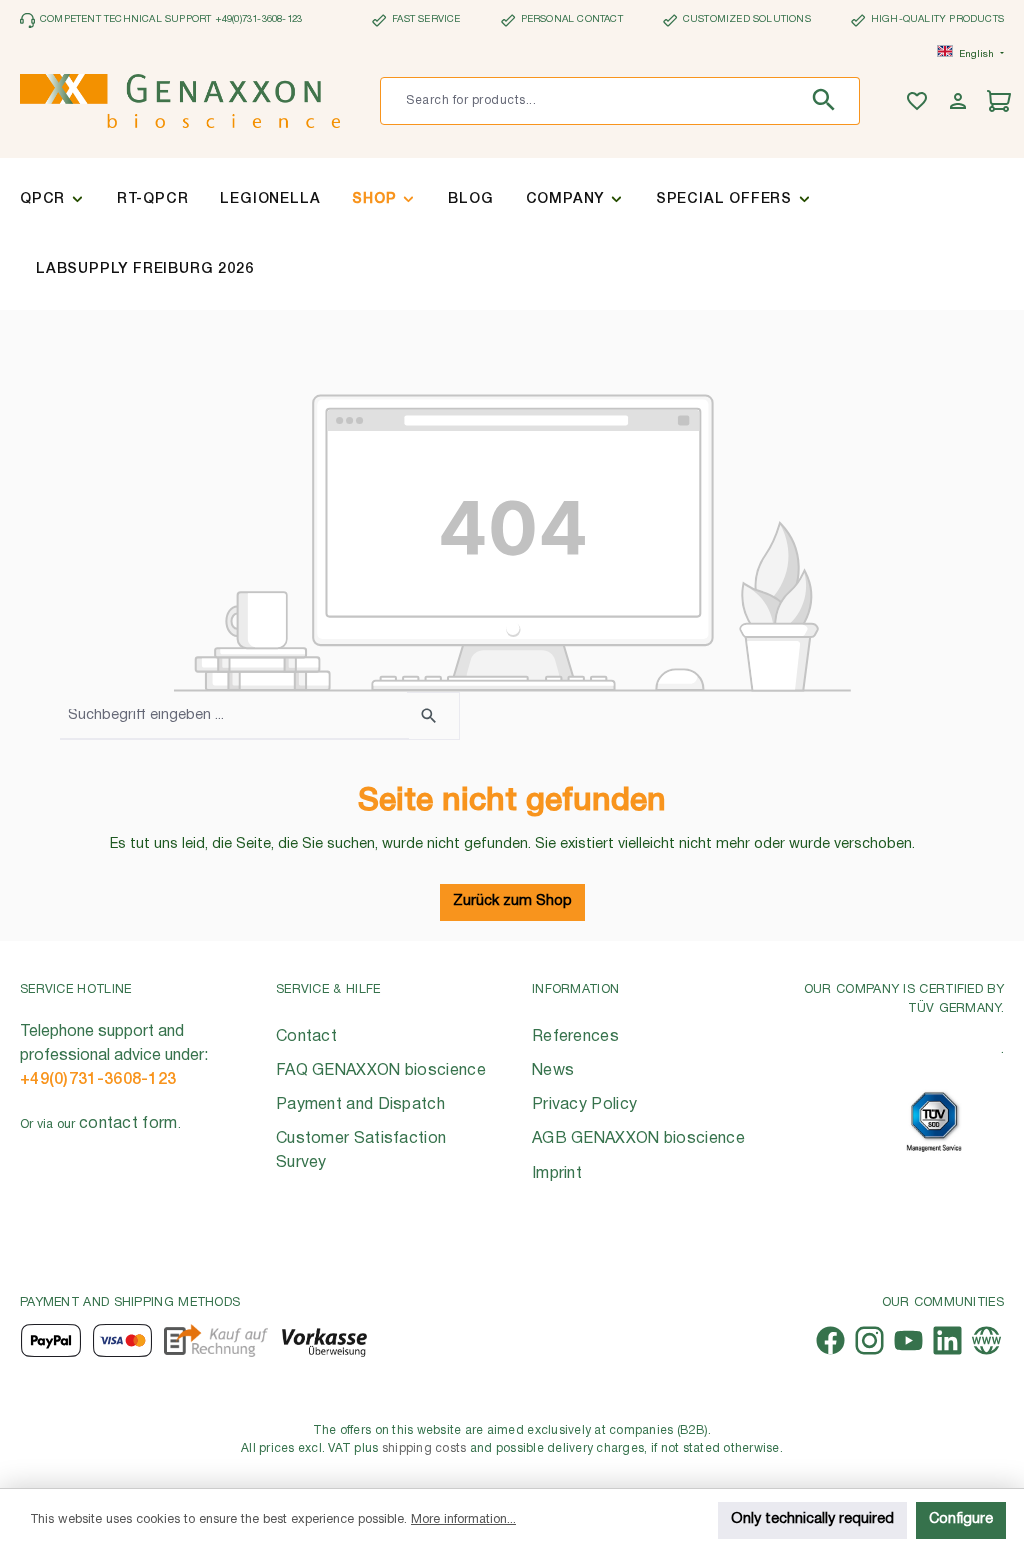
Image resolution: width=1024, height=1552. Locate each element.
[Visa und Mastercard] (123, 1340)
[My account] (960, 101)
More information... (463, 1519)
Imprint (557, 1174)
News (553, 1071)
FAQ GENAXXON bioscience (381, 1071)
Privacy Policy (584, 1105)
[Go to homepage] (180, 101)
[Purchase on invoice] (215, 1340)
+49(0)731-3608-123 (98, 1080)
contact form (128, 1124)
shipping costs (424, 1448)
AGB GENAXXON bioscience (638, 1139)
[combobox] (589, 101)
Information (575, 989)
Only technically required (812, 1519)
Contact (306, 1037)
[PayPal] (51, 1340)
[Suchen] (433, 716)
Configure (961, 1519)
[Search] (828, 101)
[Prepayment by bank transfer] (323, 1340)
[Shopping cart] (1001, 101)
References (575, 1037)
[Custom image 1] (934, 1121)
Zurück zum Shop (512, 901)
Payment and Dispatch (360, 1105)
